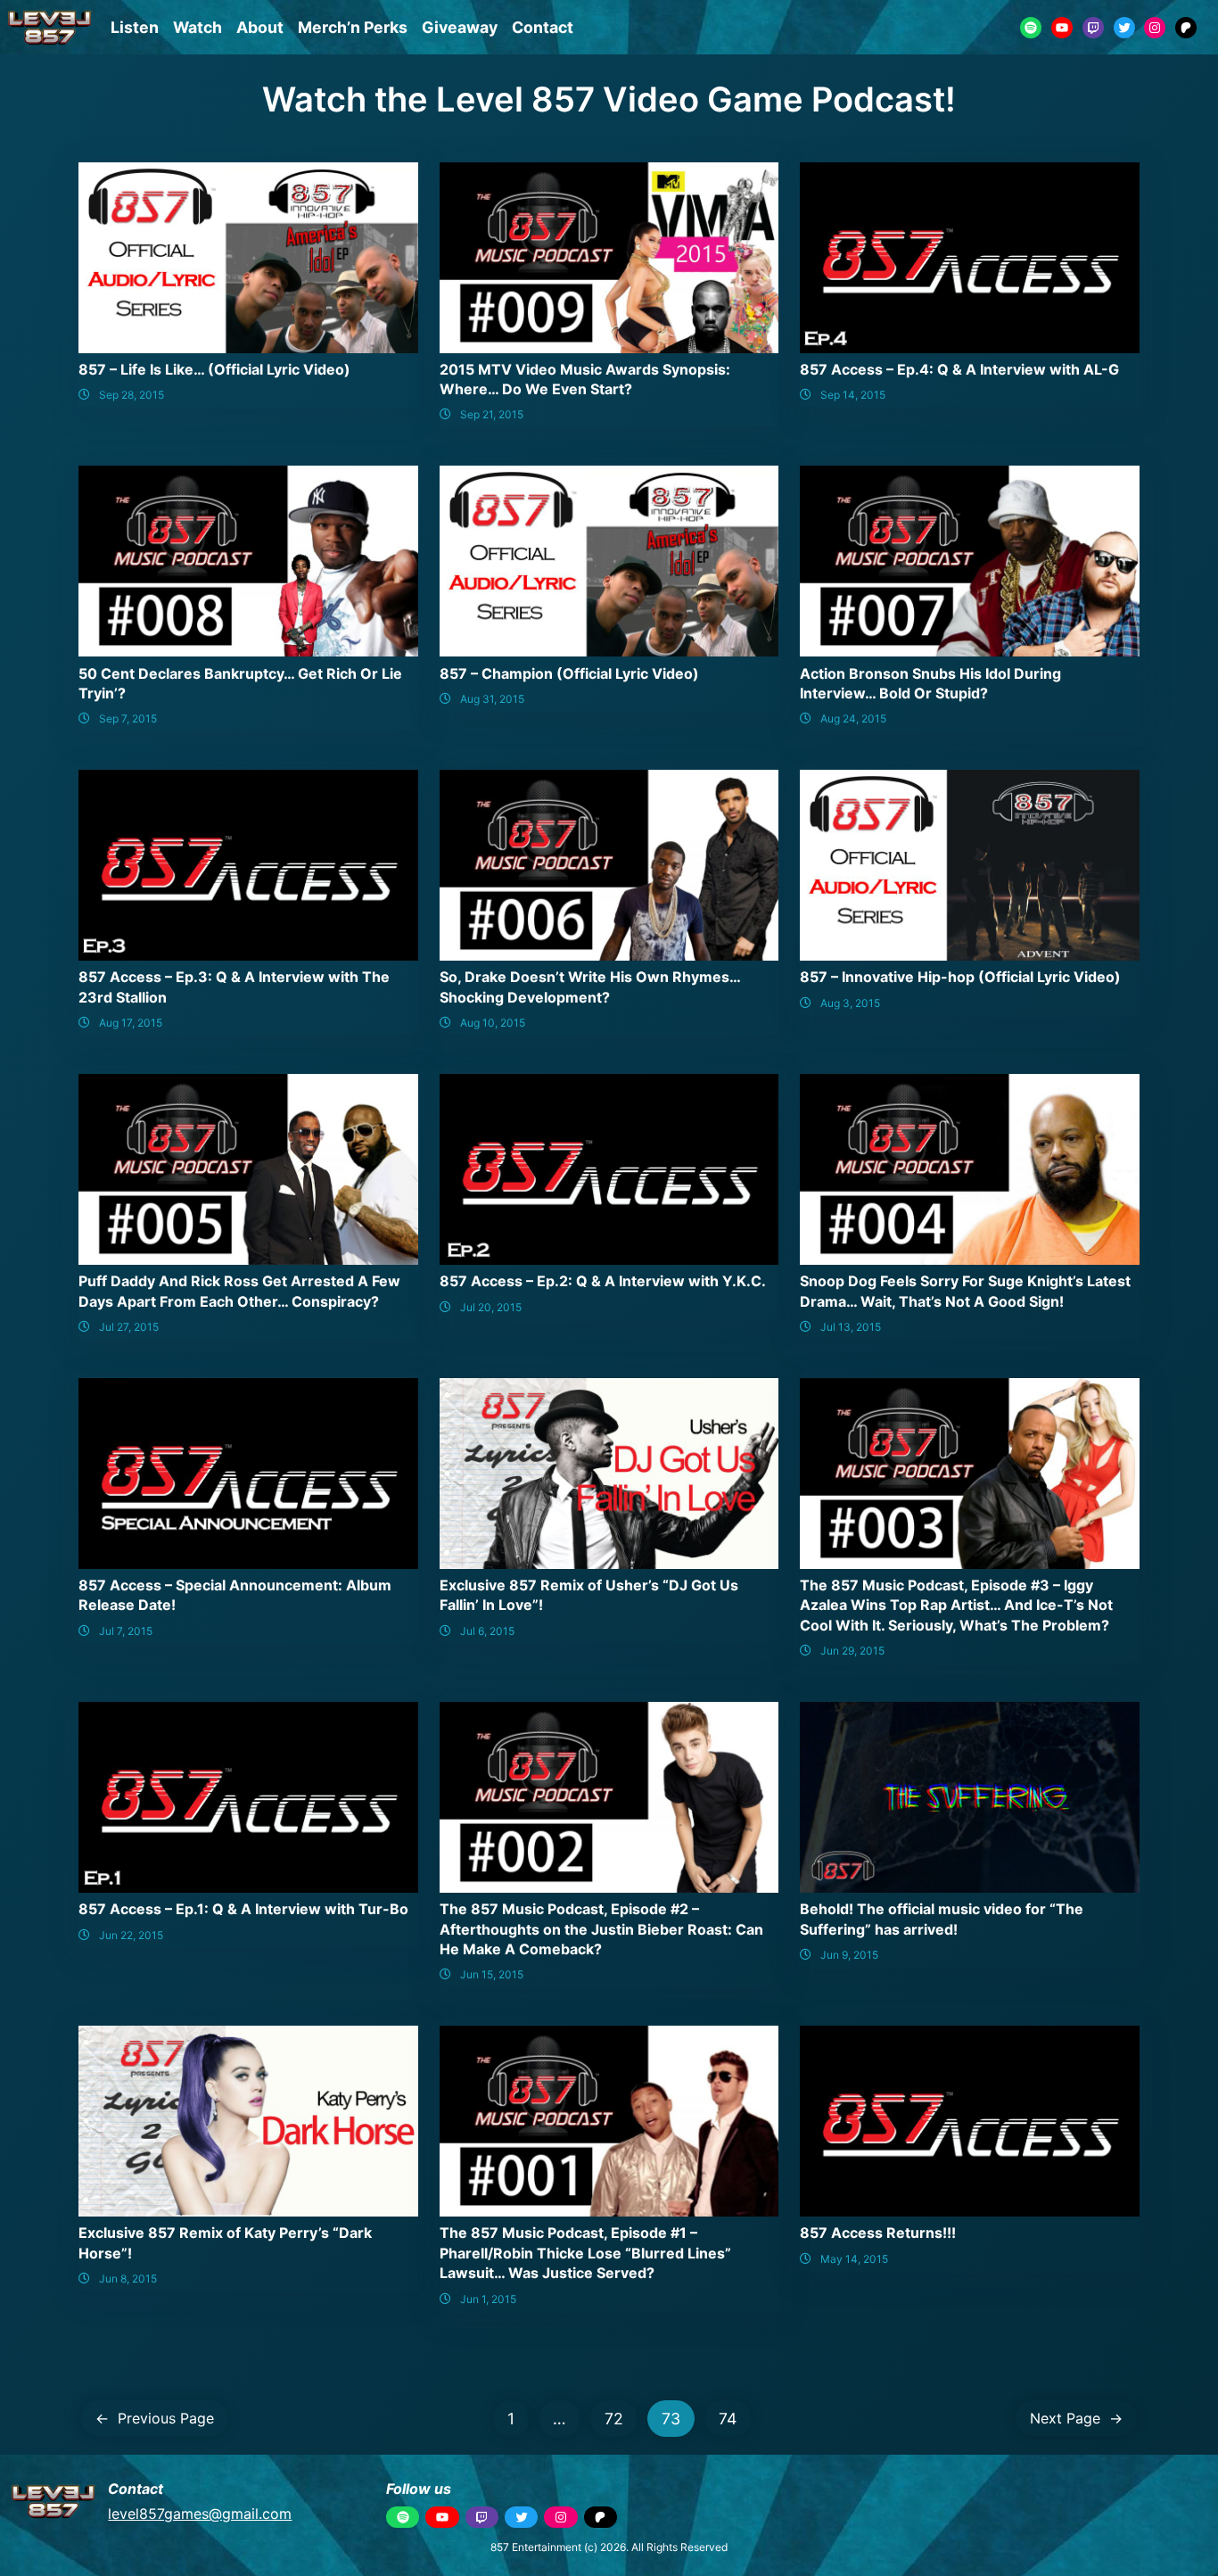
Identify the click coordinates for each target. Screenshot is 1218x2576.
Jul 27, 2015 (129, 1327)
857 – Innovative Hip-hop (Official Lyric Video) (960, 977)
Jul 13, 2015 (851, 1327)
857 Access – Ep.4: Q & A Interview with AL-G (959, 369)
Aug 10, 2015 (493, 1023)
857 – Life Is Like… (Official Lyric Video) (214, 369)
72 (614, 2419)
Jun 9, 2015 (849, 1955)
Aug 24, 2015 (853, 718)
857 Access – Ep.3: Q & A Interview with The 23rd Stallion (234, 987)
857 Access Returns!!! (878, 2233)
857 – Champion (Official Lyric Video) (569, 673)
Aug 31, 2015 (492, 699)
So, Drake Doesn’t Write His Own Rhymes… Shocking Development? (590, 987)
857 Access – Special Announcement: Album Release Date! (235, 1595)
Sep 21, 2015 (492, 414)
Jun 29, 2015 (852, 1651)
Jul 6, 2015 (487, 1631)
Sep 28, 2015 (132, 395)
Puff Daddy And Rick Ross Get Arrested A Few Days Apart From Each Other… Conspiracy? (239, 1291)
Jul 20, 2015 (491, 1307)
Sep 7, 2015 (128, 718)
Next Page (1076, 2418)
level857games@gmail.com (200, 2514)
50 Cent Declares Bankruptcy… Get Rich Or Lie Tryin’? (240, 683)
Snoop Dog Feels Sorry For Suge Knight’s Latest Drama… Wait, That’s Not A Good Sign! (965, 1291)
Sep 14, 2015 (853, 395)
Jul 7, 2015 (126, 1631)
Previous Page (155, 2418)
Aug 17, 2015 (131, 1023)
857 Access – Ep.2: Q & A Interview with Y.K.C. (603, 1281)
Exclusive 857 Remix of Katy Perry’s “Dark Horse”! (225, 2242)
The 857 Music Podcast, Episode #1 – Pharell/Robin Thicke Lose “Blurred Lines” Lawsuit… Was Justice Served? (585, 2253)
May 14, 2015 (854, 2259)
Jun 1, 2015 (488, 2299)
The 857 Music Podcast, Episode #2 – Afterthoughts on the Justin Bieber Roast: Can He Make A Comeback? (601, 1929)
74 (728, 2419)
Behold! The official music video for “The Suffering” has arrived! (942, 1919)
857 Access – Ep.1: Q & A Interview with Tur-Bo (243, 1909)
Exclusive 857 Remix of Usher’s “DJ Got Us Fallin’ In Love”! (589, 1595)
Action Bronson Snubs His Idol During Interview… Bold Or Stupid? (930, 683)
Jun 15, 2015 (492, 1974)
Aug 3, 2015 (850, 1003)
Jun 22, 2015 (131, 1935)
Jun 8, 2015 (128, 2279)
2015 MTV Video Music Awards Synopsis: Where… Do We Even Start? (585, 379)
